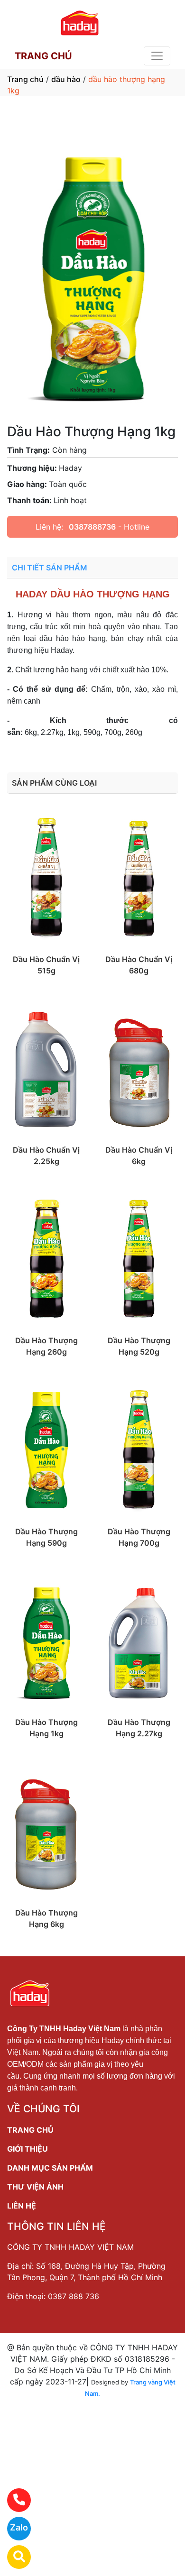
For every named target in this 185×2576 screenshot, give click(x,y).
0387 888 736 (74, 2296)
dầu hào (66, 79)
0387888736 (92, 527)
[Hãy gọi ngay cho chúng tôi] (13, 2500)
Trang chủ (25, 79)
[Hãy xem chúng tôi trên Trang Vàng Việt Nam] (13, 2557)
